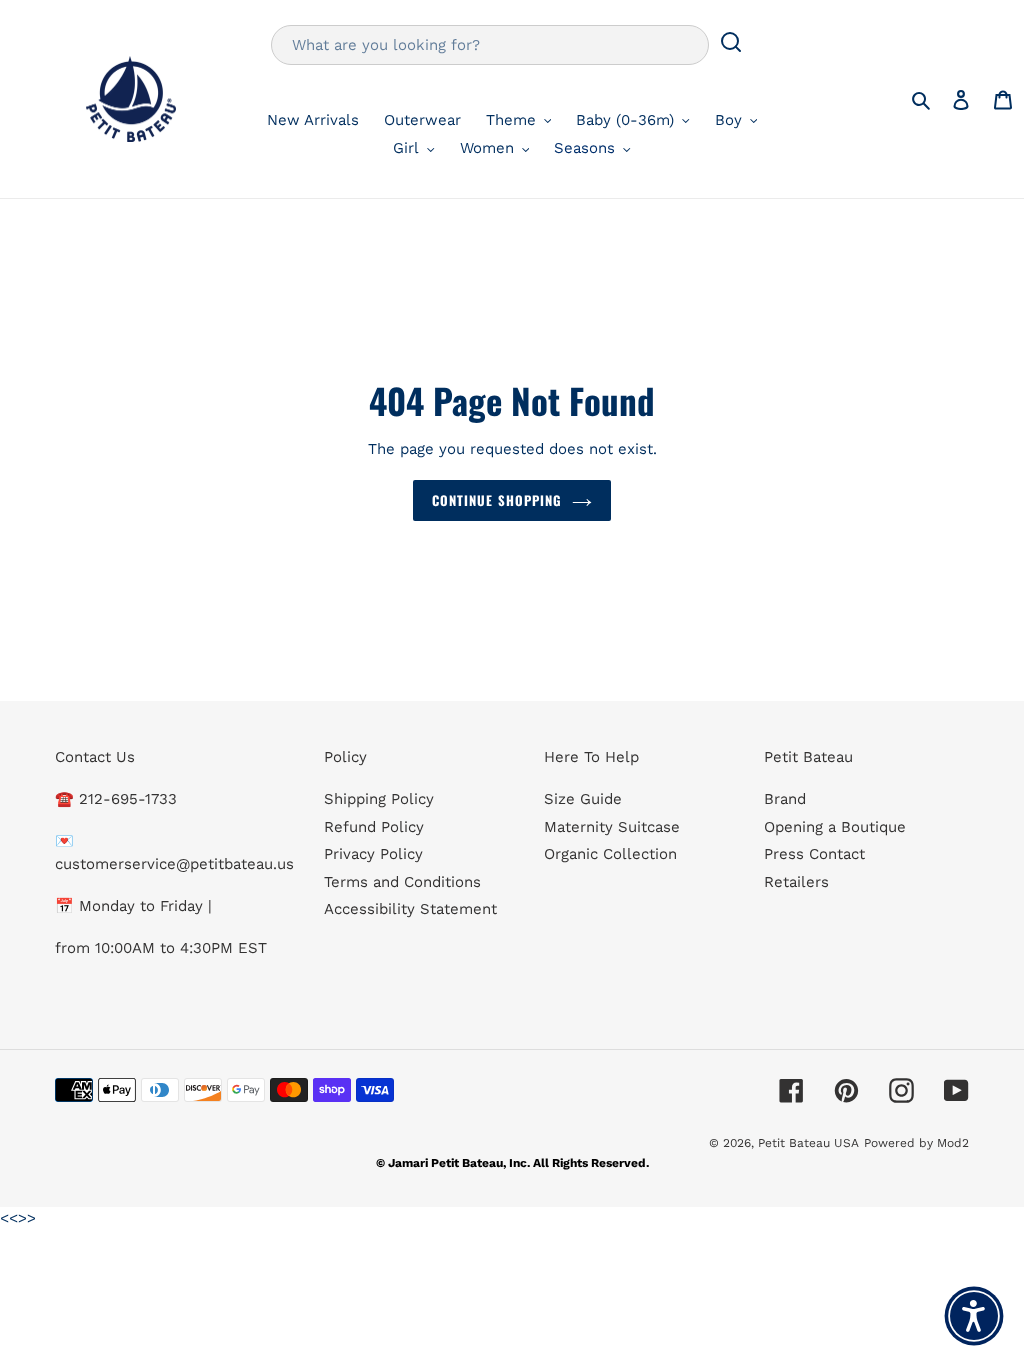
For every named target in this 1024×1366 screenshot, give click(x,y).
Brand (785, 799)
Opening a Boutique (835, 827)
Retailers (796, 882)
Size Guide (583, 799)
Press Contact (814, 854)
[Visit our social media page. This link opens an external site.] (791, 1090)
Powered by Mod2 (916, 1143)
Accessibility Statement (410, 909)
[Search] (731, 45)
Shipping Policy (379, 799)
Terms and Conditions (402, 882)
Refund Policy (374, 827)
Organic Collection (610, 854)
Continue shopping (497, 500)
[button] (974, 1316)
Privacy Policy (373, 854)
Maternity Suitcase (612, 827)
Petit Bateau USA (808, 1143)
